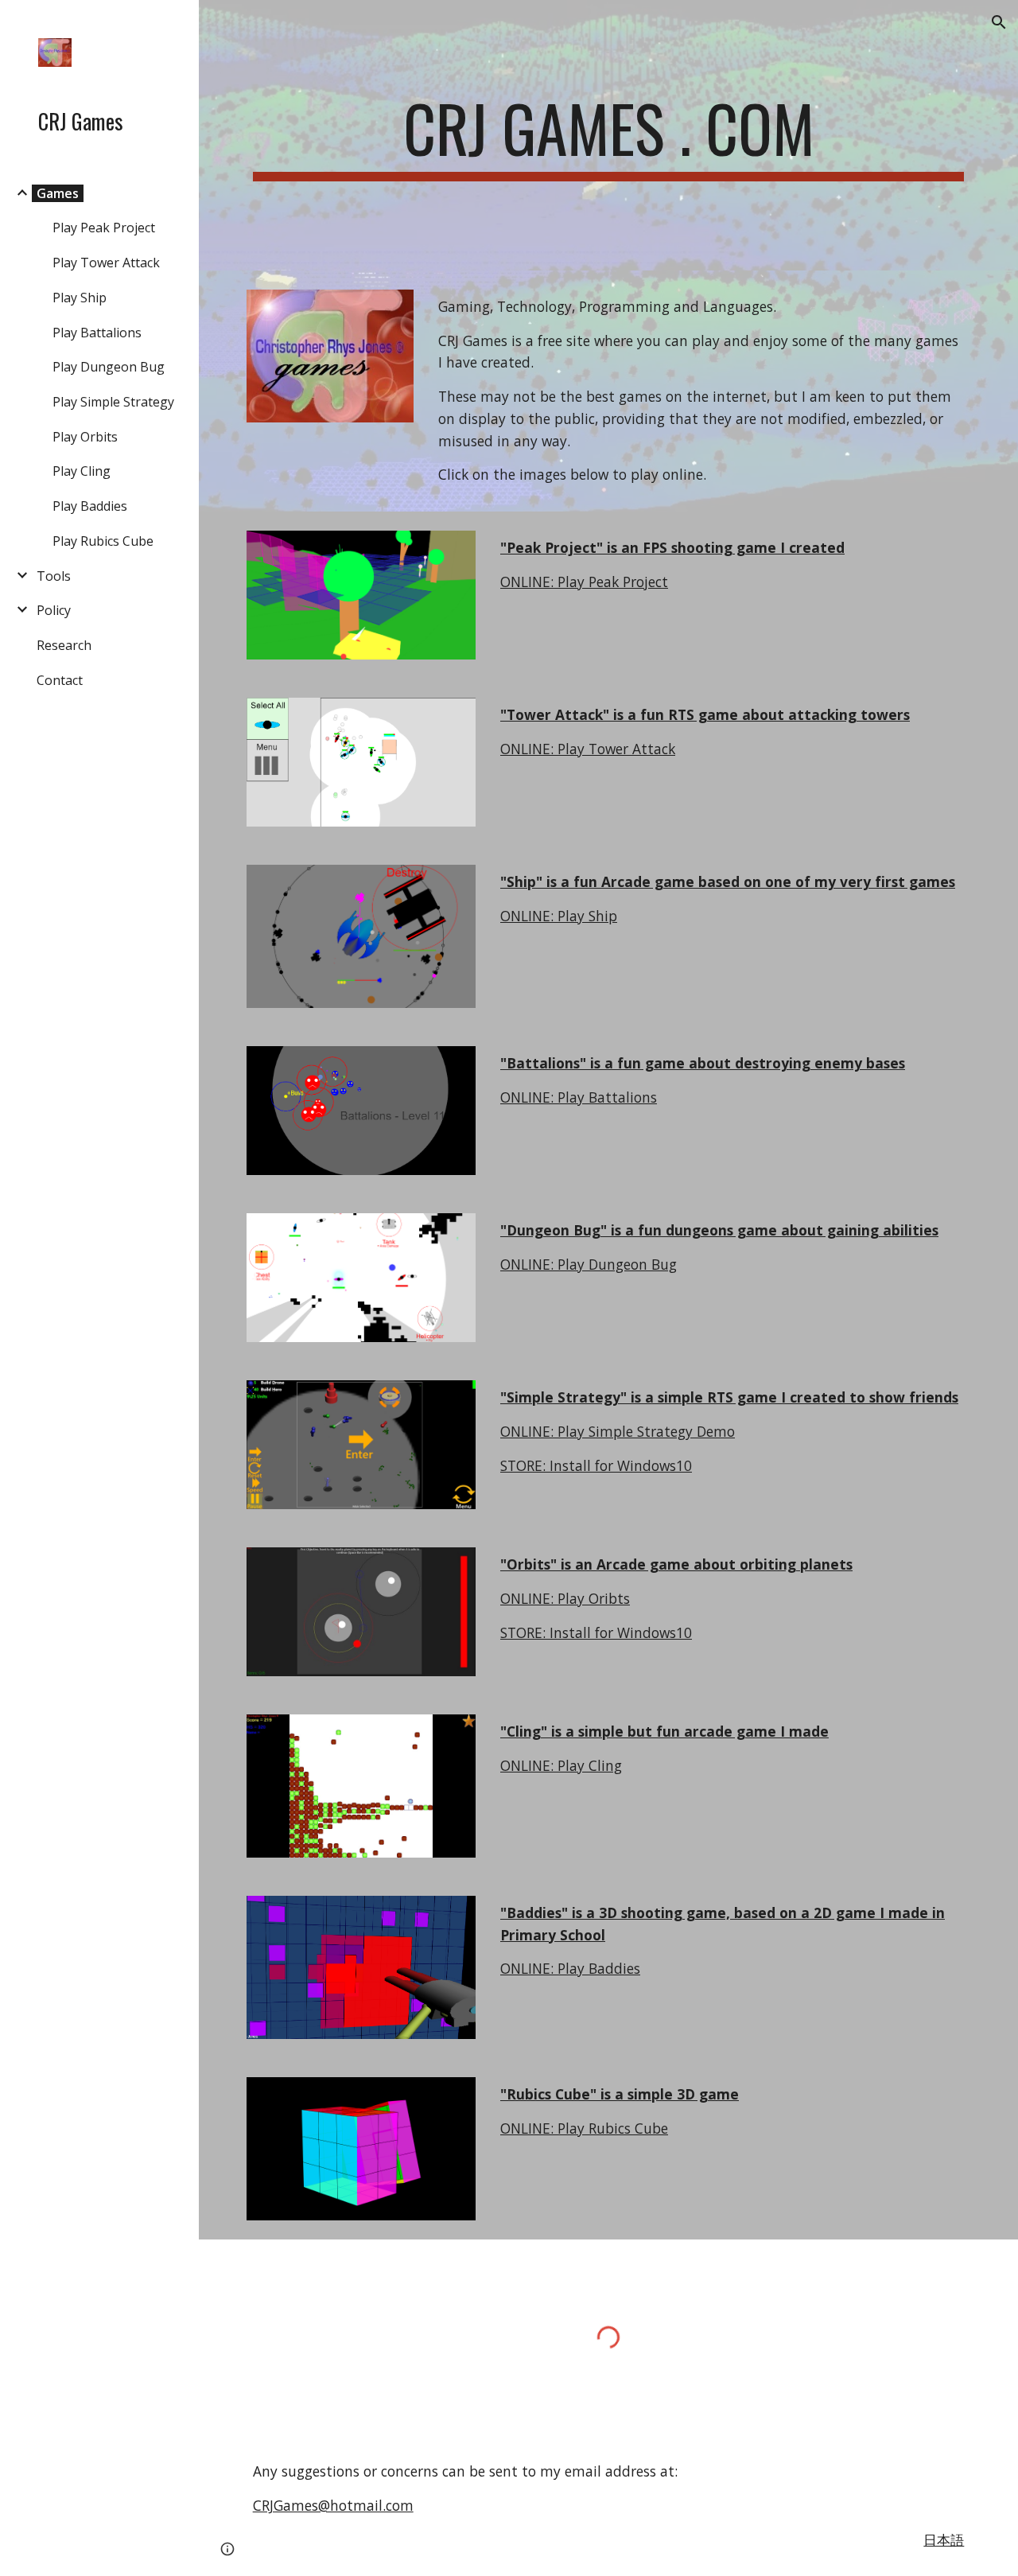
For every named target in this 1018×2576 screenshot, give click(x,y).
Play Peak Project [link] (104, 228)
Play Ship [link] (80, 298)
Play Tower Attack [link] (106, 263)
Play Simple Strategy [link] (113, 402)
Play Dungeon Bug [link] (109, 367)
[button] (999, 22)
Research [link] (64, 645)
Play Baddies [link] (90, 506)
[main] (609, 135)
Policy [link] (54, 610)
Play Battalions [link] (97, 333)
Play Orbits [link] (85, 437)
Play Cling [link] (82, 471)
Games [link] (58, 193)
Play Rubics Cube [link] (103, 541)
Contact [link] (60, 680)
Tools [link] (54, 576)
